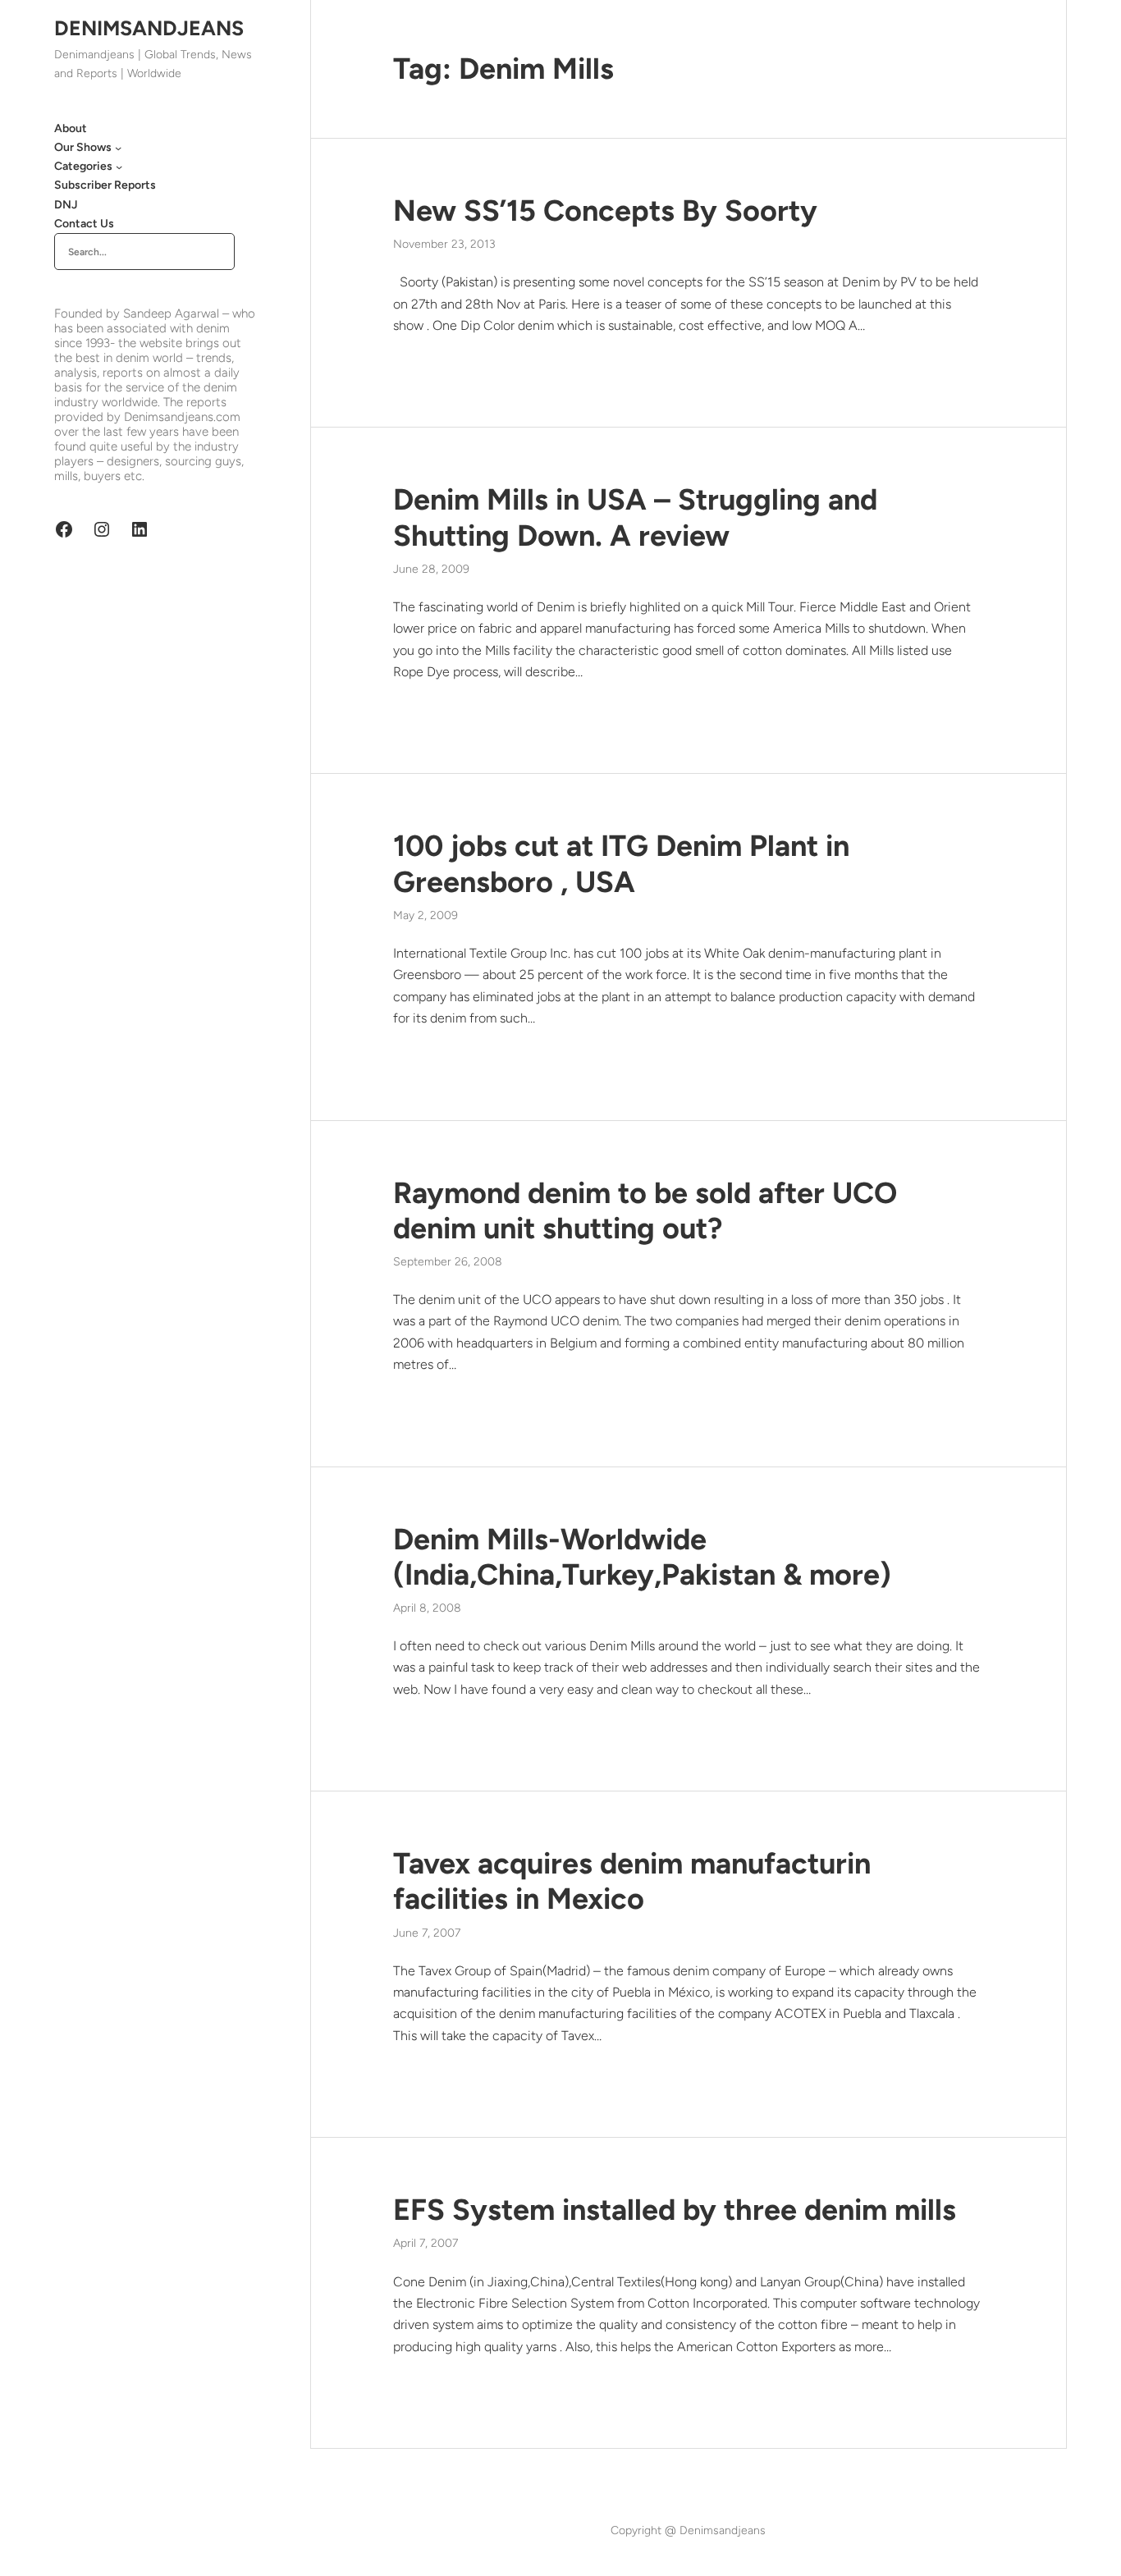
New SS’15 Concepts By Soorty (605, 210)
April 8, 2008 (427, 1608)
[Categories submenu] (119, 167)
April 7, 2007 (426, 2243)
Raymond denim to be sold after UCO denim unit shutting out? (645, 1210)
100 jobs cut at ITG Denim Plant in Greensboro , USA (621, 863)
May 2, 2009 (426, 915)
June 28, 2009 (431, 569)
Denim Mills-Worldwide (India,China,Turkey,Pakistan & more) (642, 1557)
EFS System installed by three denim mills (675, 2210)
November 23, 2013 (444, 244)
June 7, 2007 (427, 1933)
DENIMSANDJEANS (149, 28)
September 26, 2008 (448, 1262)
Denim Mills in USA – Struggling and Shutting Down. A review (635, 517)
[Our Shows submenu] (118, 148)
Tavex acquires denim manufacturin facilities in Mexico (632, 1881)
